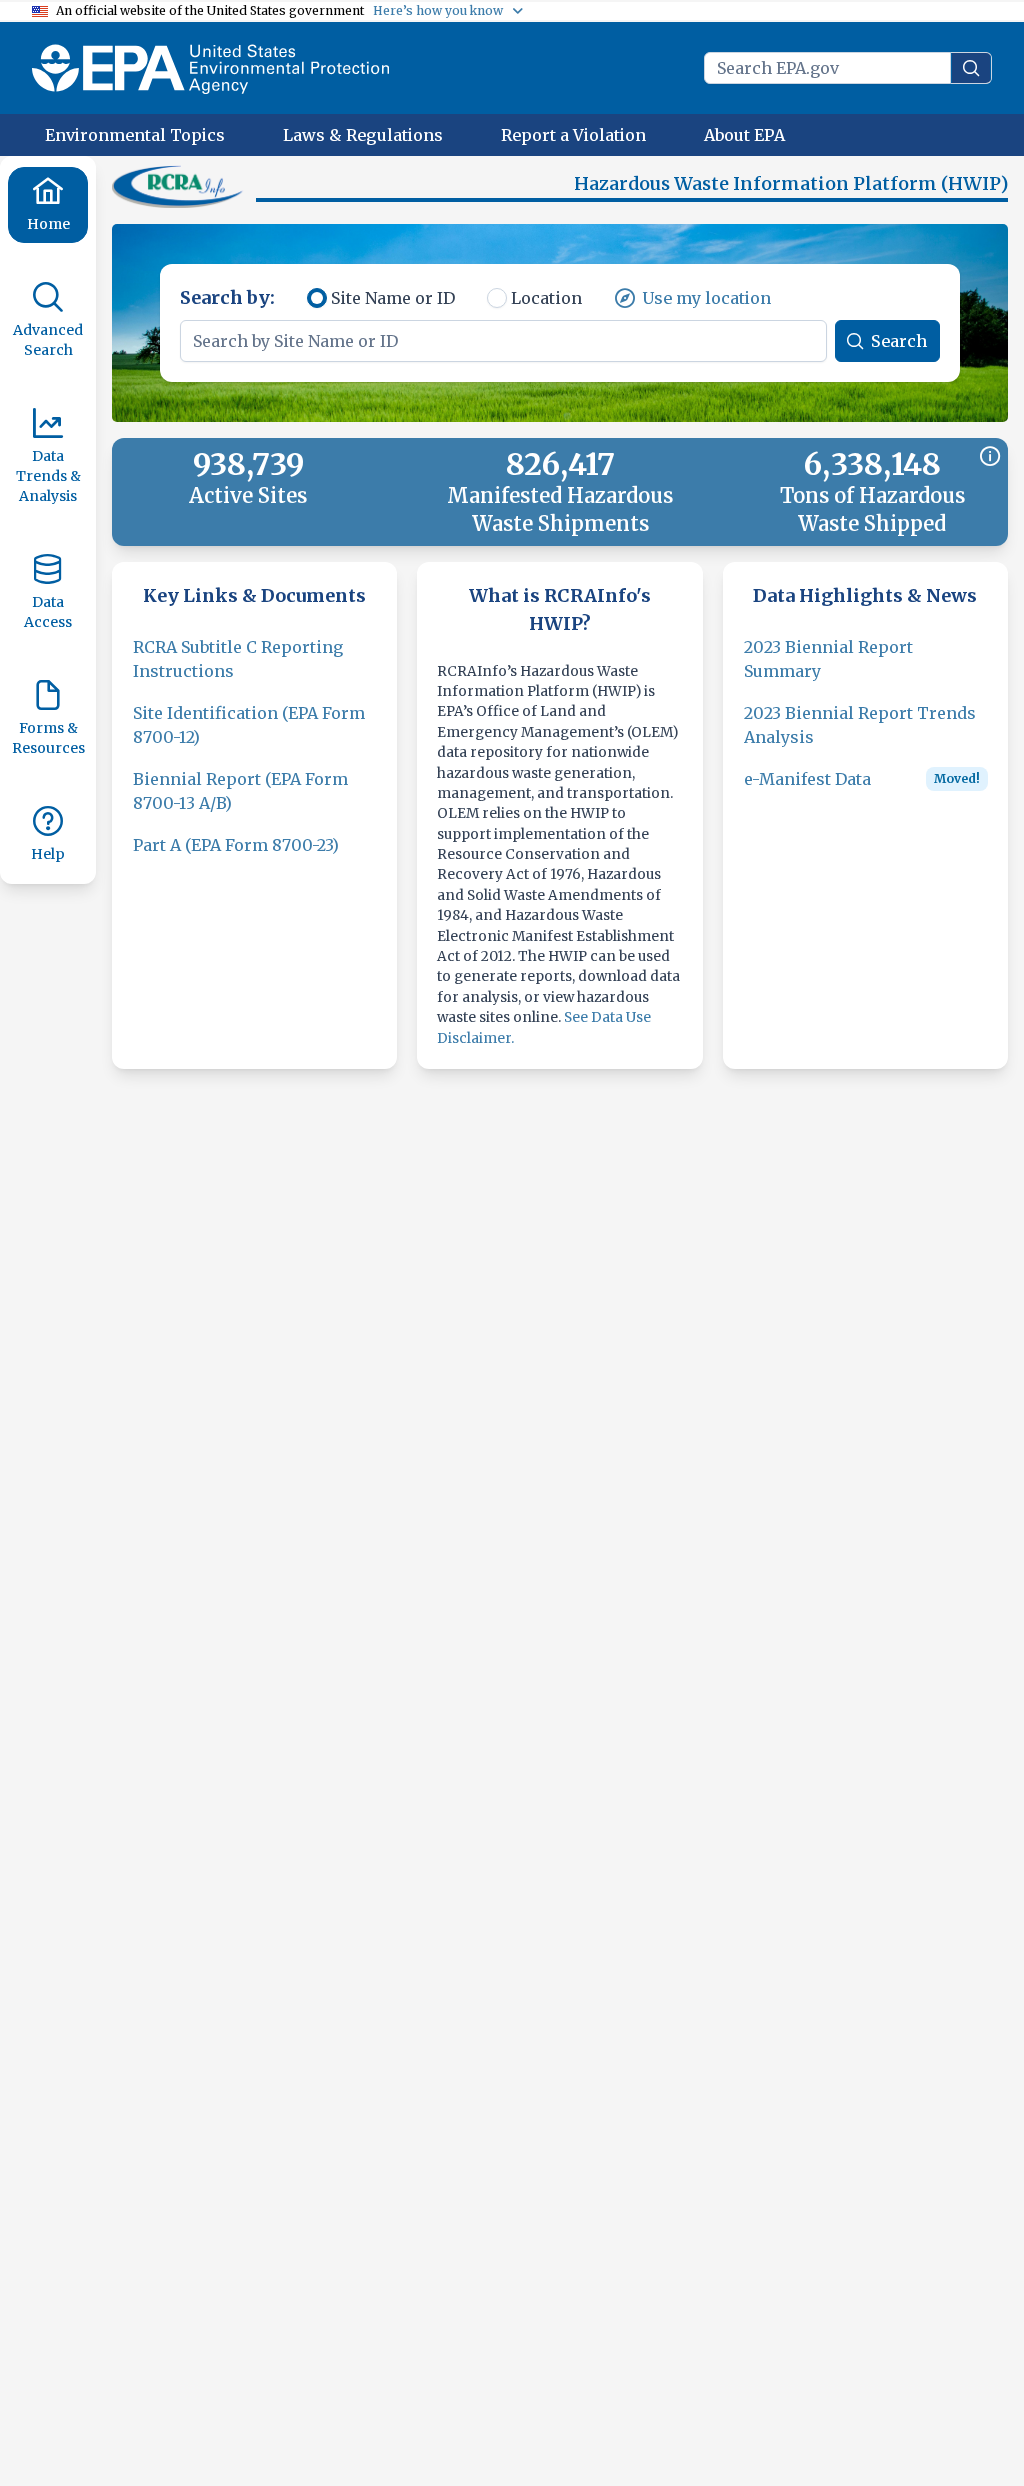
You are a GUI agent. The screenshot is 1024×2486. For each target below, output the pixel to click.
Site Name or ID (393, 298)
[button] (180, 186)
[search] (971, 68)
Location (546, 298)
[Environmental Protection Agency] (210, 68)
